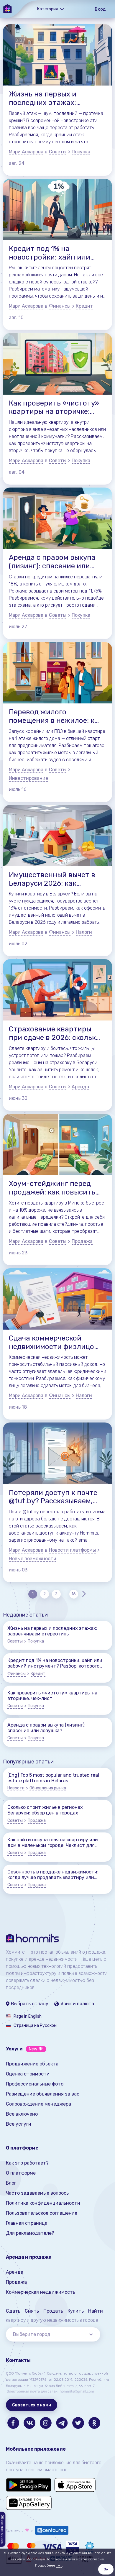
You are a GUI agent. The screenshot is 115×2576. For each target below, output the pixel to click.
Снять (32, 2311)
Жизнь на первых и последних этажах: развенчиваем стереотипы (43, 99)
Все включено (22, 2114)
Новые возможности (33, 1559)
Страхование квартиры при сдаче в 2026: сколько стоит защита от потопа (54, 1033)
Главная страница (27, 2223)
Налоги (84, 932)
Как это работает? (27, 2163)
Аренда (80, 1087)
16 (74, 1594)
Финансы (60, 306)
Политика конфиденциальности (43, 2203)
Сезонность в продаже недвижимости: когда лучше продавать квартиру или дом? (53, 1875)
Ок (106, 2569)
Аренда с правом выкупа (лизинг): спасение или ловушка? (52, 562)
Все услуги (19, 2124)
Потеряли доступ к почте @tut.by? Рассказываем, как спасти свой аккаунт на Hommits (53, 1497)
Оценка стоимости (28, 2074)
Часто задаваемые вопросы (38, 2193)
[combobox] (53, 2334)
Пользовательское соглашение (42, 2213)
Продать (53, 2311)
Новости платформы (72, 1550)
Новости (16, 1788)
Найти (96, 2311)
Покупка (81, 152)
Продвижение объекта (32, 2064)
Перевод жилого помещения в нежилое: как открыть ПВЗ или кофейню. (56, 716)
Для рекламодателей (30, 2233)
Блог (11, 2183)
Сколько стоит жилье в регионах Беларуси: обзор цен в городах (45, 1810)
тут (59, 2565)
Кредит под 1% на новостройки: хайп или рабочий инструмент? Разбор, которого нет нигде (50, 253)
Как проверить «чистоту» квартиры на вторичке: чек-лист (54, 408)
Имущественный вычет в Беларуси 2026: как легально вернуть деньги (53, 879)
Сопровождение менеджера (38, 2104)
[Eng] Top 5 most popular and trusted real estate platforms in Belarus (53, 1778)
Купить (76, 2311)
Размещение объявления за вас (43, 2094)
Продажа (82, 1241)
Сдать (13, 2311)
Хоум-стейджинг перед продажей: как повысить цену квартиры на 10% (52, 1188)
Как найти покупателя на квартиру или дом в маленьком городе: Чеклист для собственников (53, 1842)
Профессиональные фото (35, 2084)
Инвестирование (28, 778)
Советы (58, 152)
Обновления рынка (48, 1788)
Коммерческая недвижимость (41, 2292)
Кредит (84, 306)
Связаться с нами (32, 2405)
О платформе (21, 2173)
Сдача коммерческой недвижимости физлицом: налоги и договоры (55, 1343)
